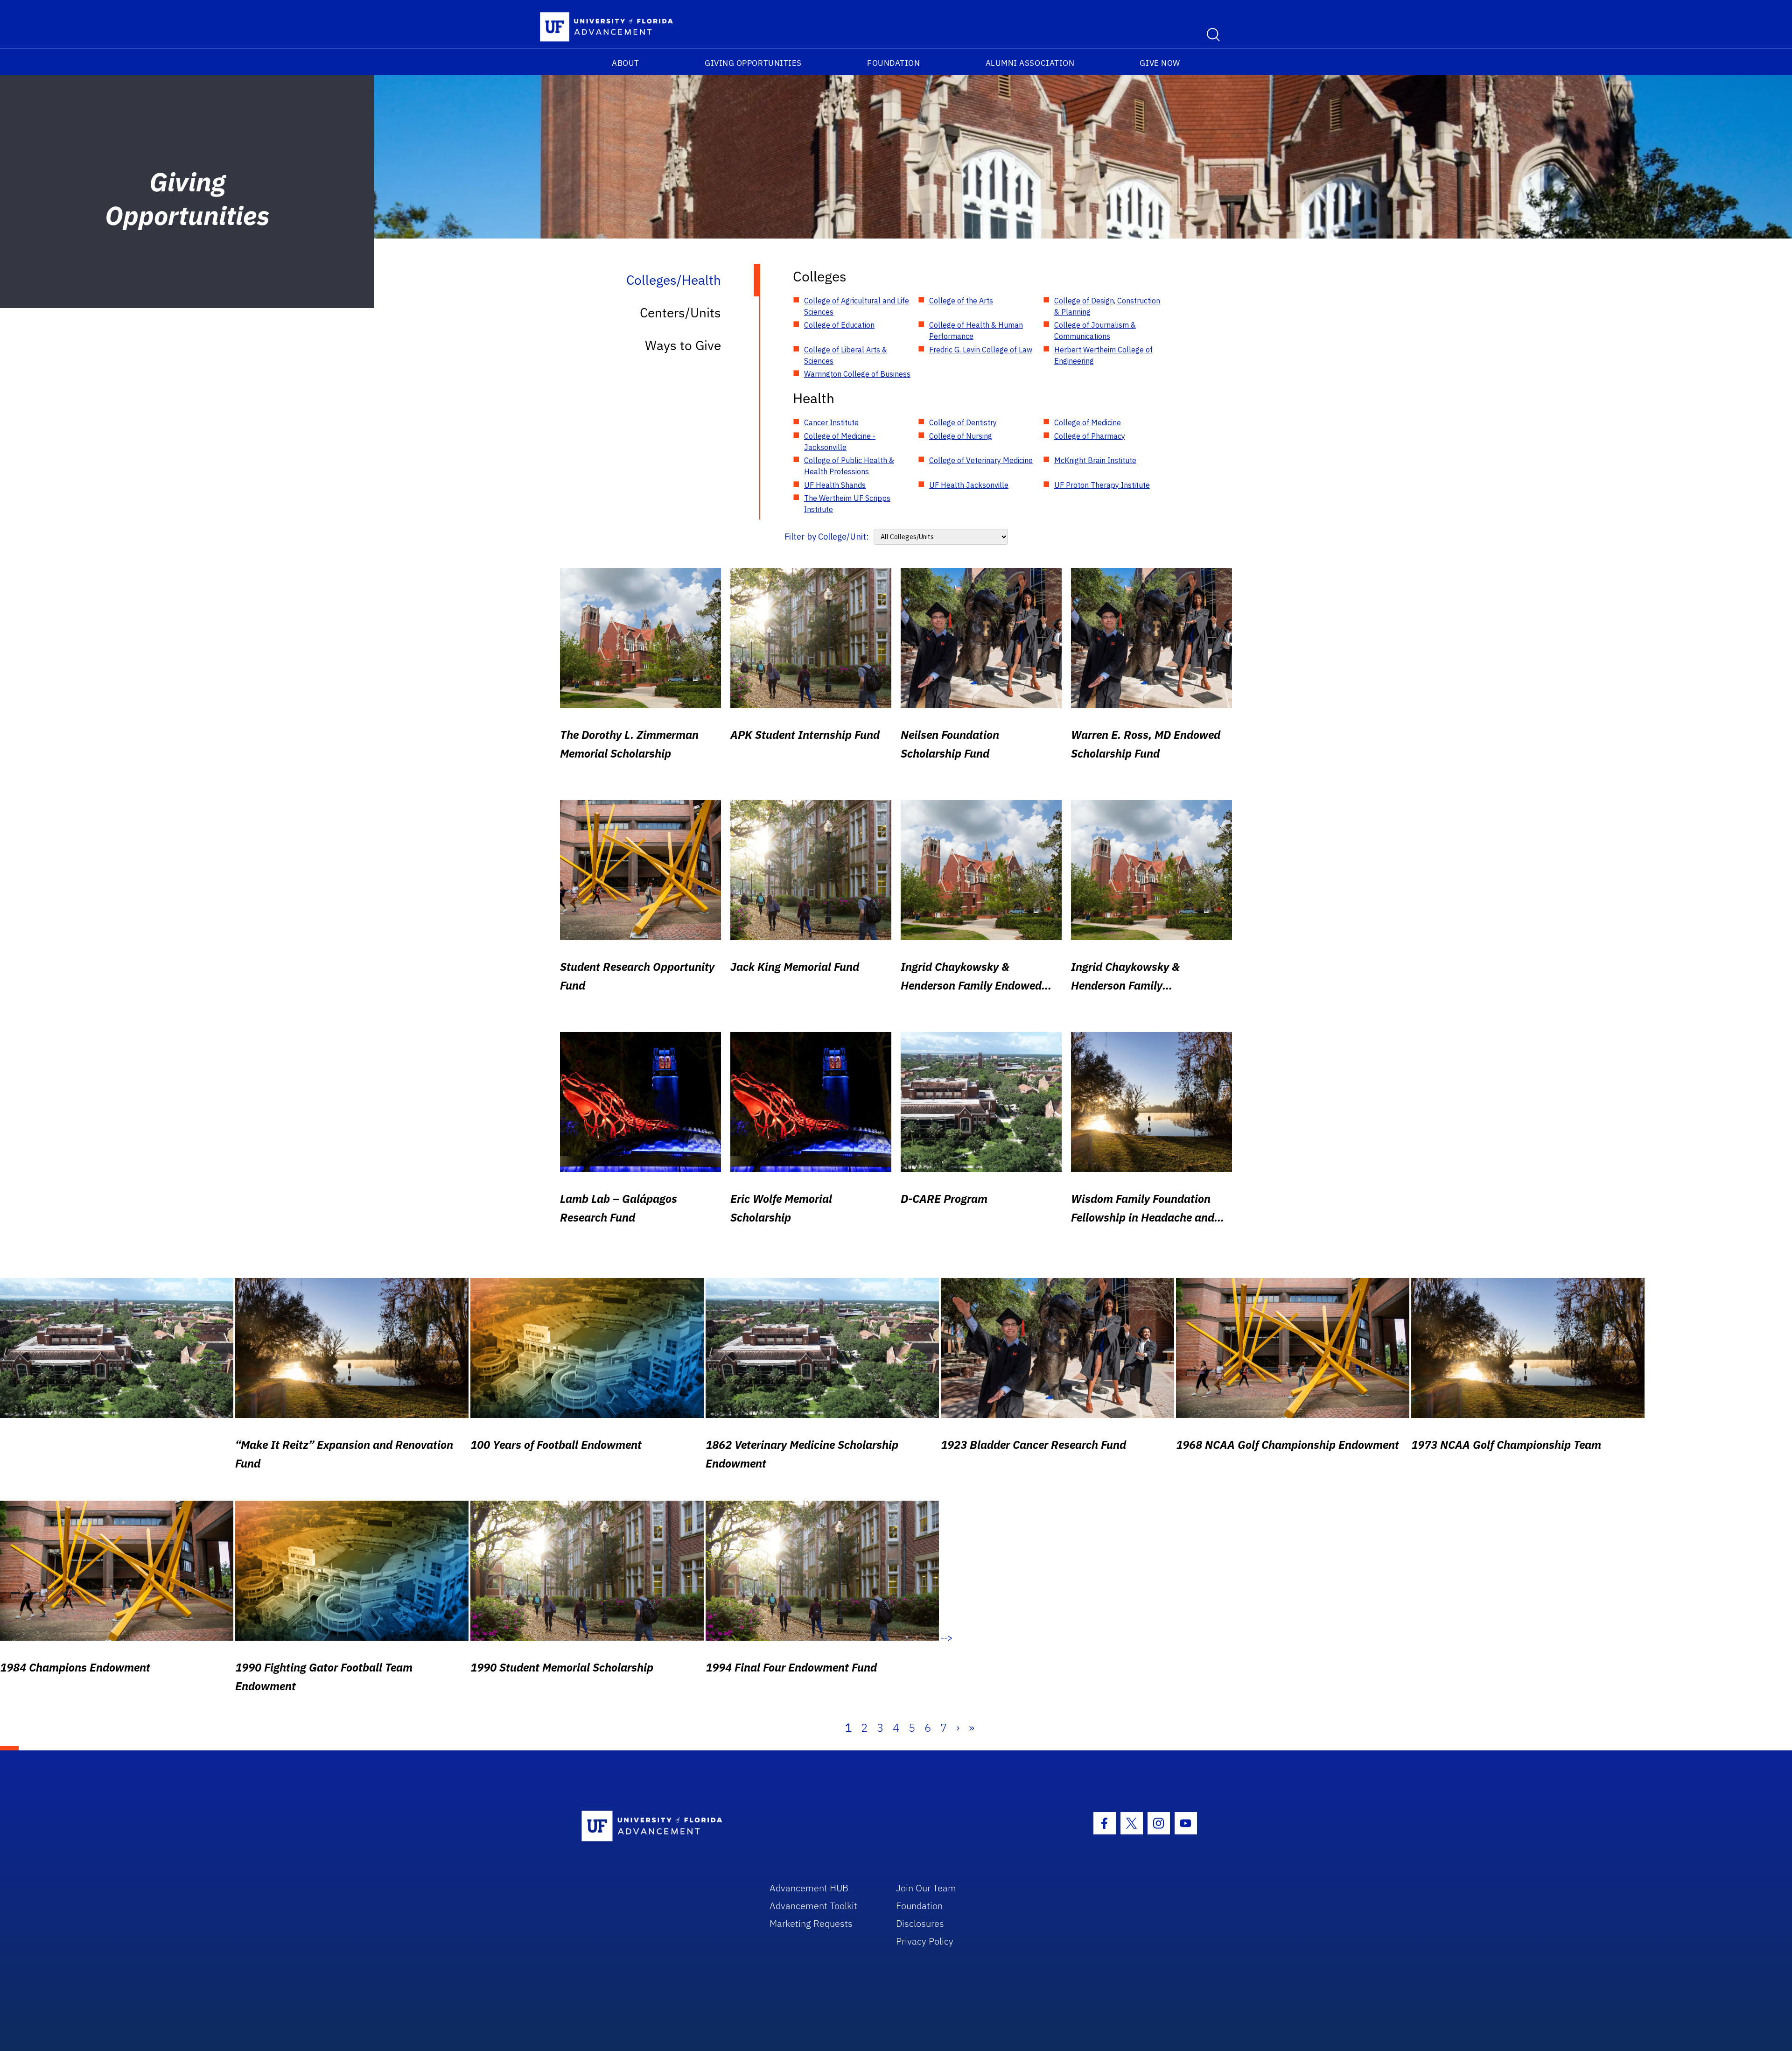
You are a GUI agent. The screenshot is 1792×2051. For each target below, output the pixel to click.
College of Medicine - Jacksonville (840, 442)
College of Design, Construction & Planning (1107, 306)
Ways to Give (683, 345)
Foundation (893, 63)
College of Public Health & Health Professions (849, 466)
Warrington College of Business (857, 374)
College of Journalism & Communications (1095, 330)
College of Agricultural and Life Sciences (857, 306)
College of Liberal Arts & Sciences (846, 355)
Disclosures (920, 1923)
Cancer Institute (831, 422)
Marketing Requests (811, 1923)
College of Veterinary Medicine (981, 460)
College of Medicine (1088, 422)
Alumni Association (1030, 63)
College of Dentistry (963, 422)
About (626, 63)
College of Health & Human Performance (976, 330)
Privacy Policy (925, 1941)
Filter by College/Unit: (827, 537)
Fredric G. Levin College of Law (981, 350)
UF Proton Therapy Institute (1102, 485)
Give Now (1160, 63)
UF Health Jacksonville (969, 485)
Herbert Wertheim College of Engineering (1103, 355)
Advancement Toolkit (813, 1906)
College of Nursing (961, 436)
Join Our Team (926, 1888)
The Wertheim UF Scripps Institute (847, 504)
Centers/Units (680, 313)
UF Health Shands (835, 485)
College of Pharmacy (1090, 436)
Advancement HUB (809, 1888)
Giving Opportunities (753, 63)
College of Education (839, 325)
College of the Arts (961, 301)
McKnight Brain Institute (1095, 460)
